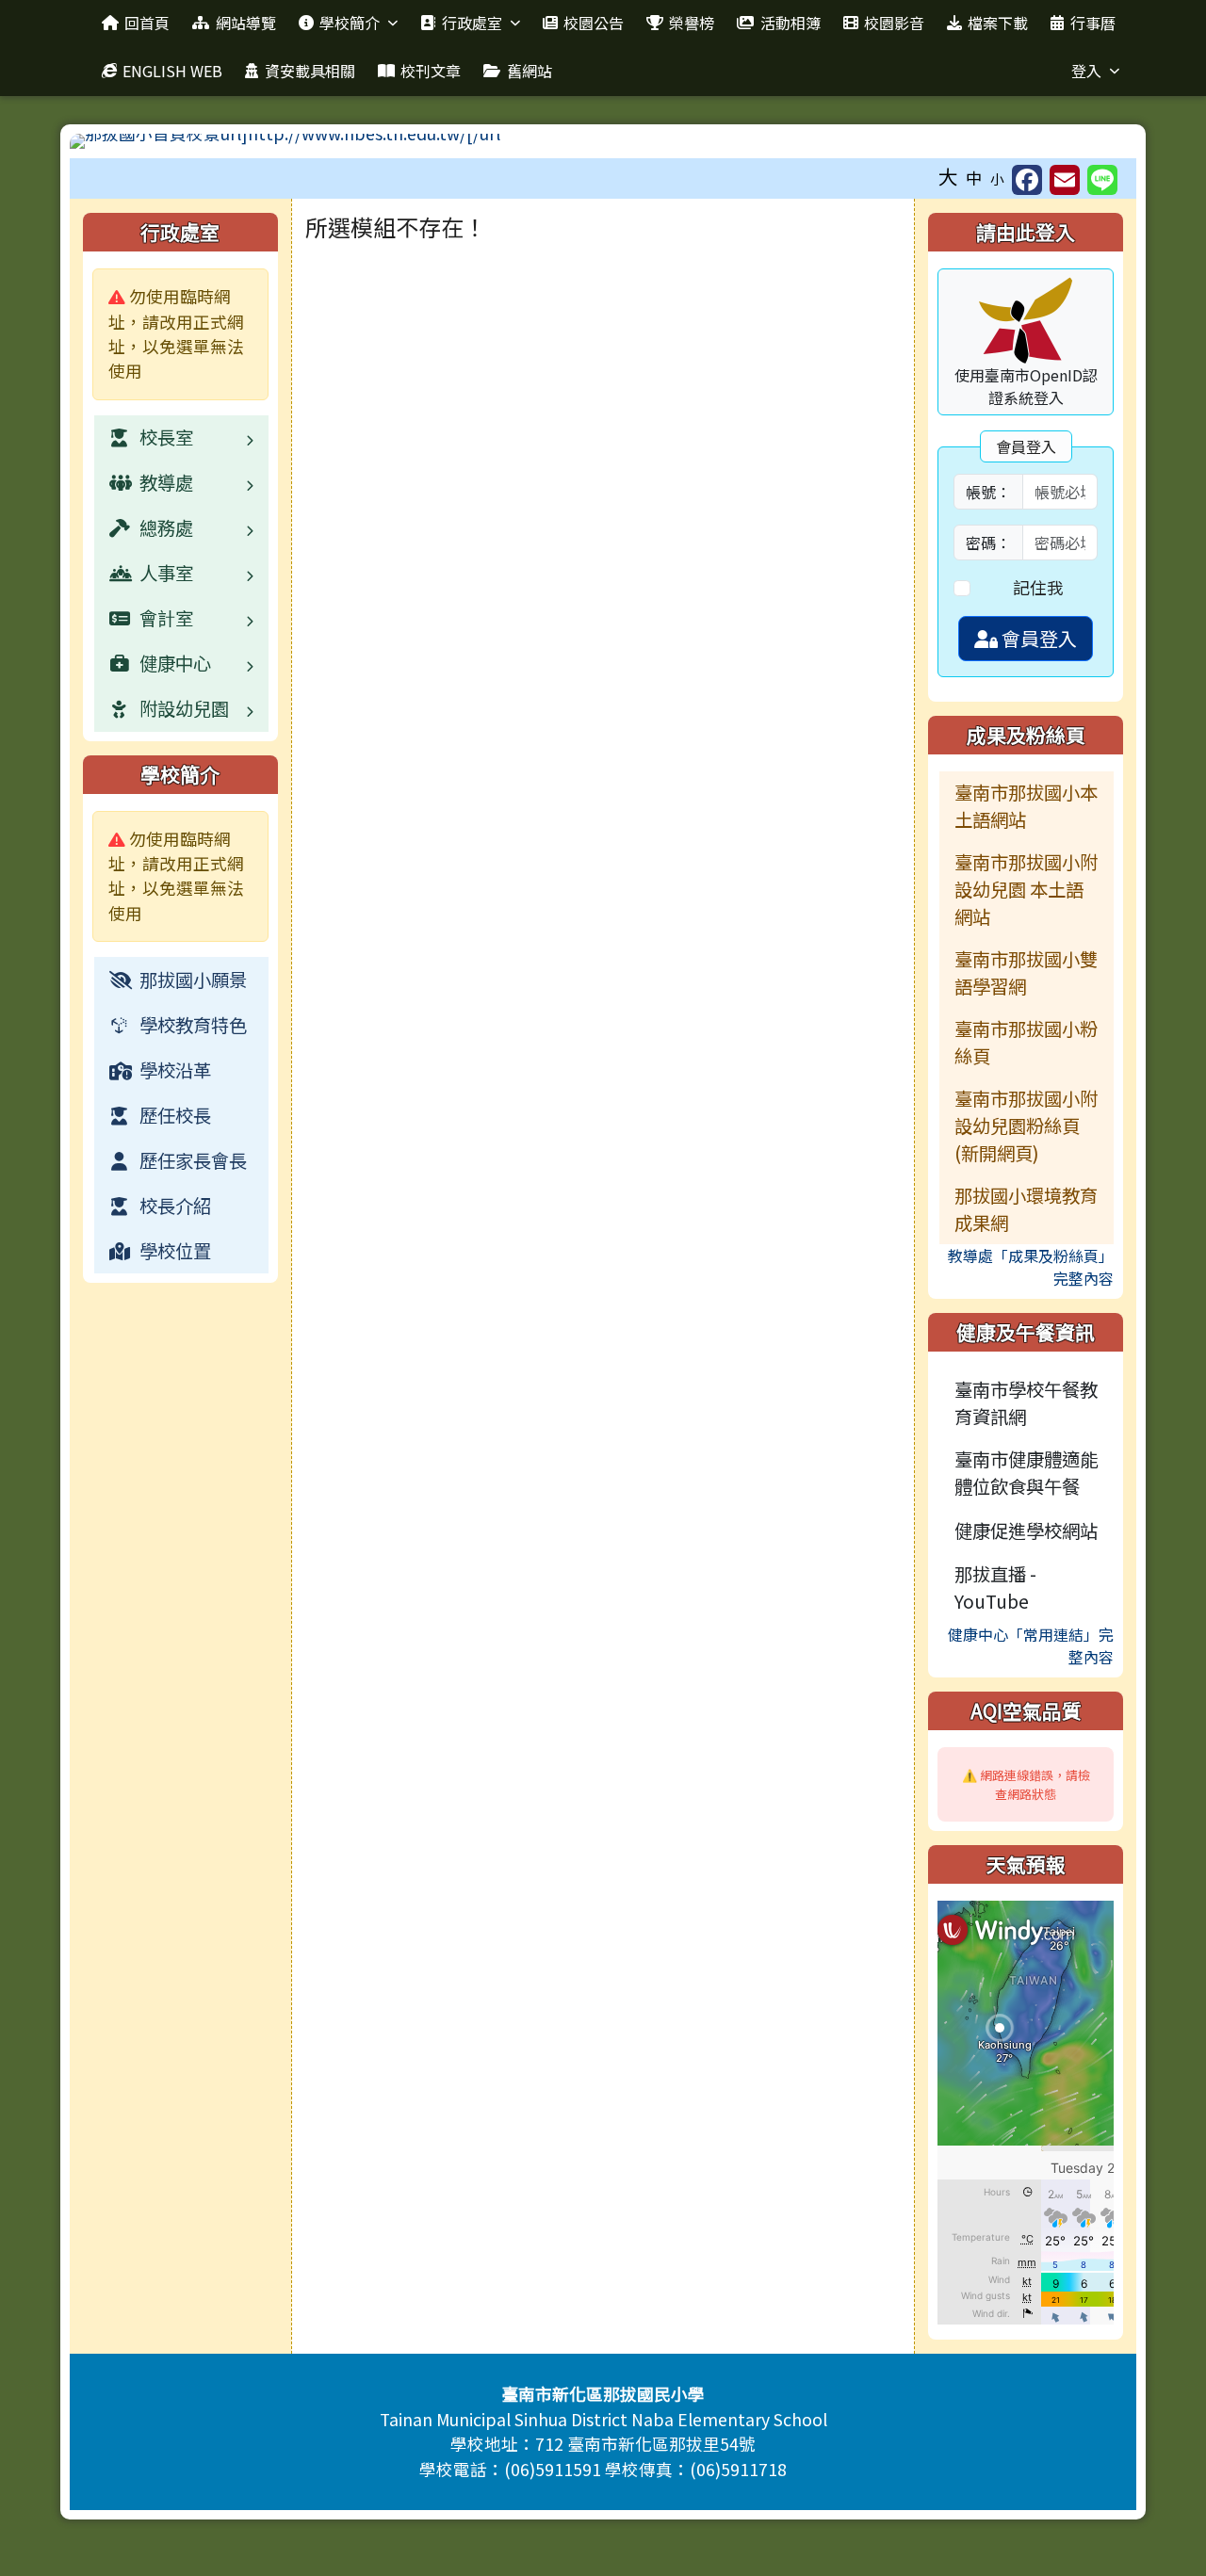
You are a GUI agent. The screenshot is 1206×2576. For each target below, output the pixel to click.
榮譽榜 (692, 23)
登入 (1086, 71)
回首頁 (147, 23)
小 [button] (997, 178)
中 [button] (974, 178)
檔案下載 (998, 23)
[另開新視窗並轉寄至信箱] (1065, 180)
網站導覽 (246, 23)
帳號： (988, 492)
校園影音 (894, 23)
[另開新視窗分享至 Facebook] (1027, 180)
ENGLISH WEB (172, 71)
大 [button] (948, 176)
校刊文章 (431, 71)
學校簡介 (350, 23)
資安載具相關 (310, 71)
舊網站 (530, 71)
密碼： (988, 543)
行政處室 (472, 23)
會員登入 (1037, 638)
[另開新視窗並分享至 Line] (1102, 180)
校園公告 (594, 23)
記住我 (1038, 587)
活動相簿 (790, 23)
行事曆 (1093, 23)
